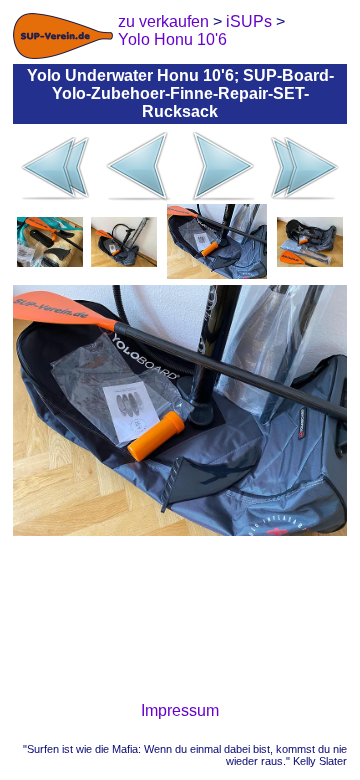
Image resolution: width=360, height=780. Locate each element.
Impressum (180, 710)
